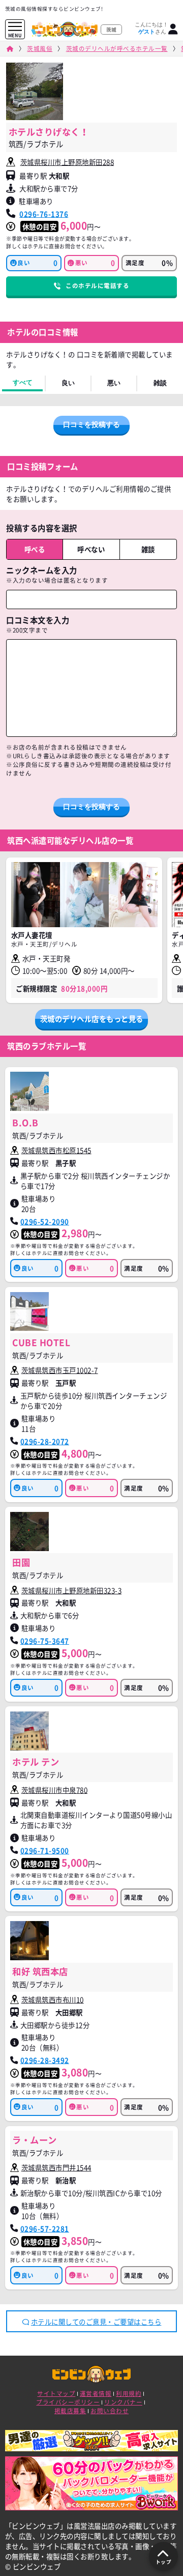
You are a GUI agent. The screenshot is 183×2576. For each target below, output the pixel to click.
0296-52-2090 (45, 1221)
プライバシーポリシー (68, 2402)
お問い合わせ (110, 2411)
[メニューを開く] (15, 27)
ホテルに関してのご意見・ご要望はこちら (96, 2322)
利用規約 (129, 2394)
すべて (23, 382)
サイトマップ (56, 2394)
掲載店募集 (70, 2411)
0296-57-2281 (45, 2228)
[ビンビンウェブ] (10, 49)
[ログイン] (173, 29)
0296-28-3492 (45, 2060)
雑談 (160, 383)
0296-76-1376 (44, 214)
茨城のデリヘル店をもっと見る (92, 1019)
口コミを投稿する (91, 424)
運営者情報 (96, 2394)
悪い (114, 383)
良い (68, 383)
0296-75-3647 (45, 1641)
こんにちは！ (151, 28)
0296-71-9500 (45, 1850)
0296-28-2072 (45, 1441)
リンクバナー (123, 2402)
